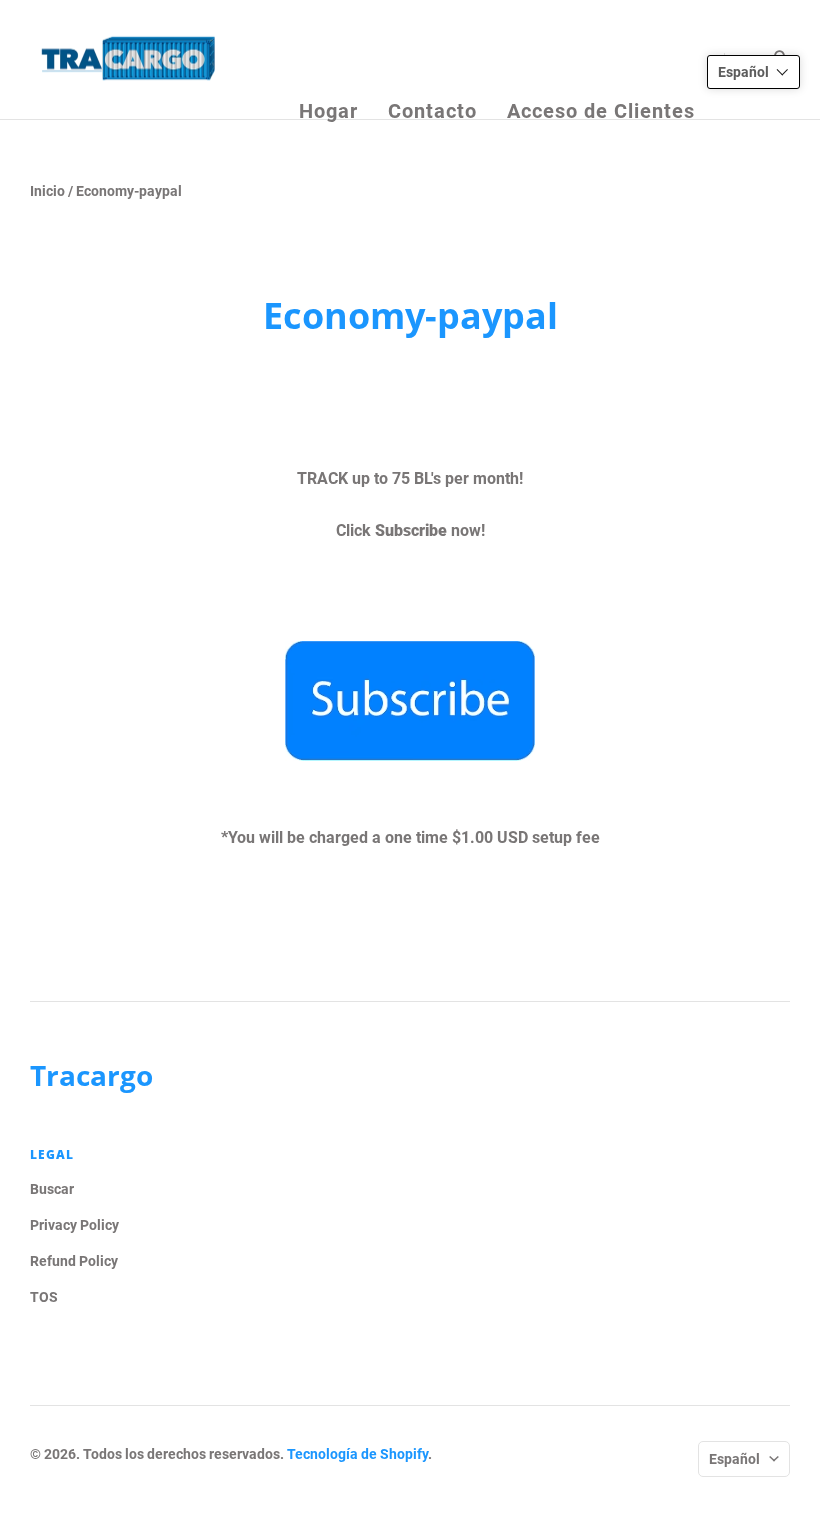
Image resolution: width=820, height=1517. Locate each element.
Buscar (52, 1189)
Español (734, 1459)
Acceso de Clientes (601, 61)
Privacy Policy (74, 1225)
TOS (44, 1297)
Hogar (328, 61)
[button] (753, 72)
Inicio (47, 191)
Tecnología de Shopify (357, 1454)
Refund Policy (74, 1261)
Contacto (432, 61)
